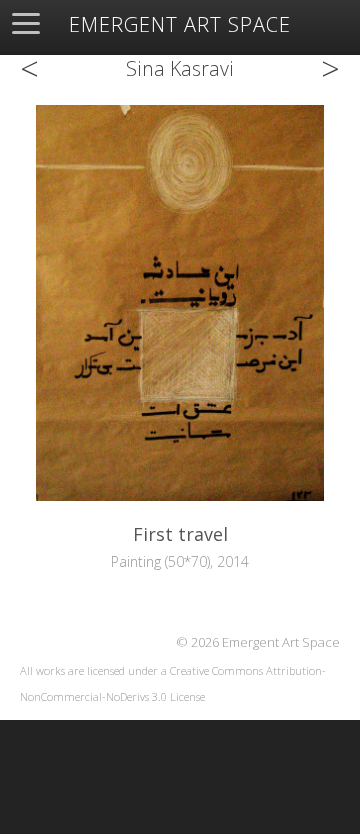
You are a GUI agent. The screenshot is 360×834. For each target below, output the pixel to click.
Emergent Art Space (180, 25)
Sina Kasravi (180, 68)
